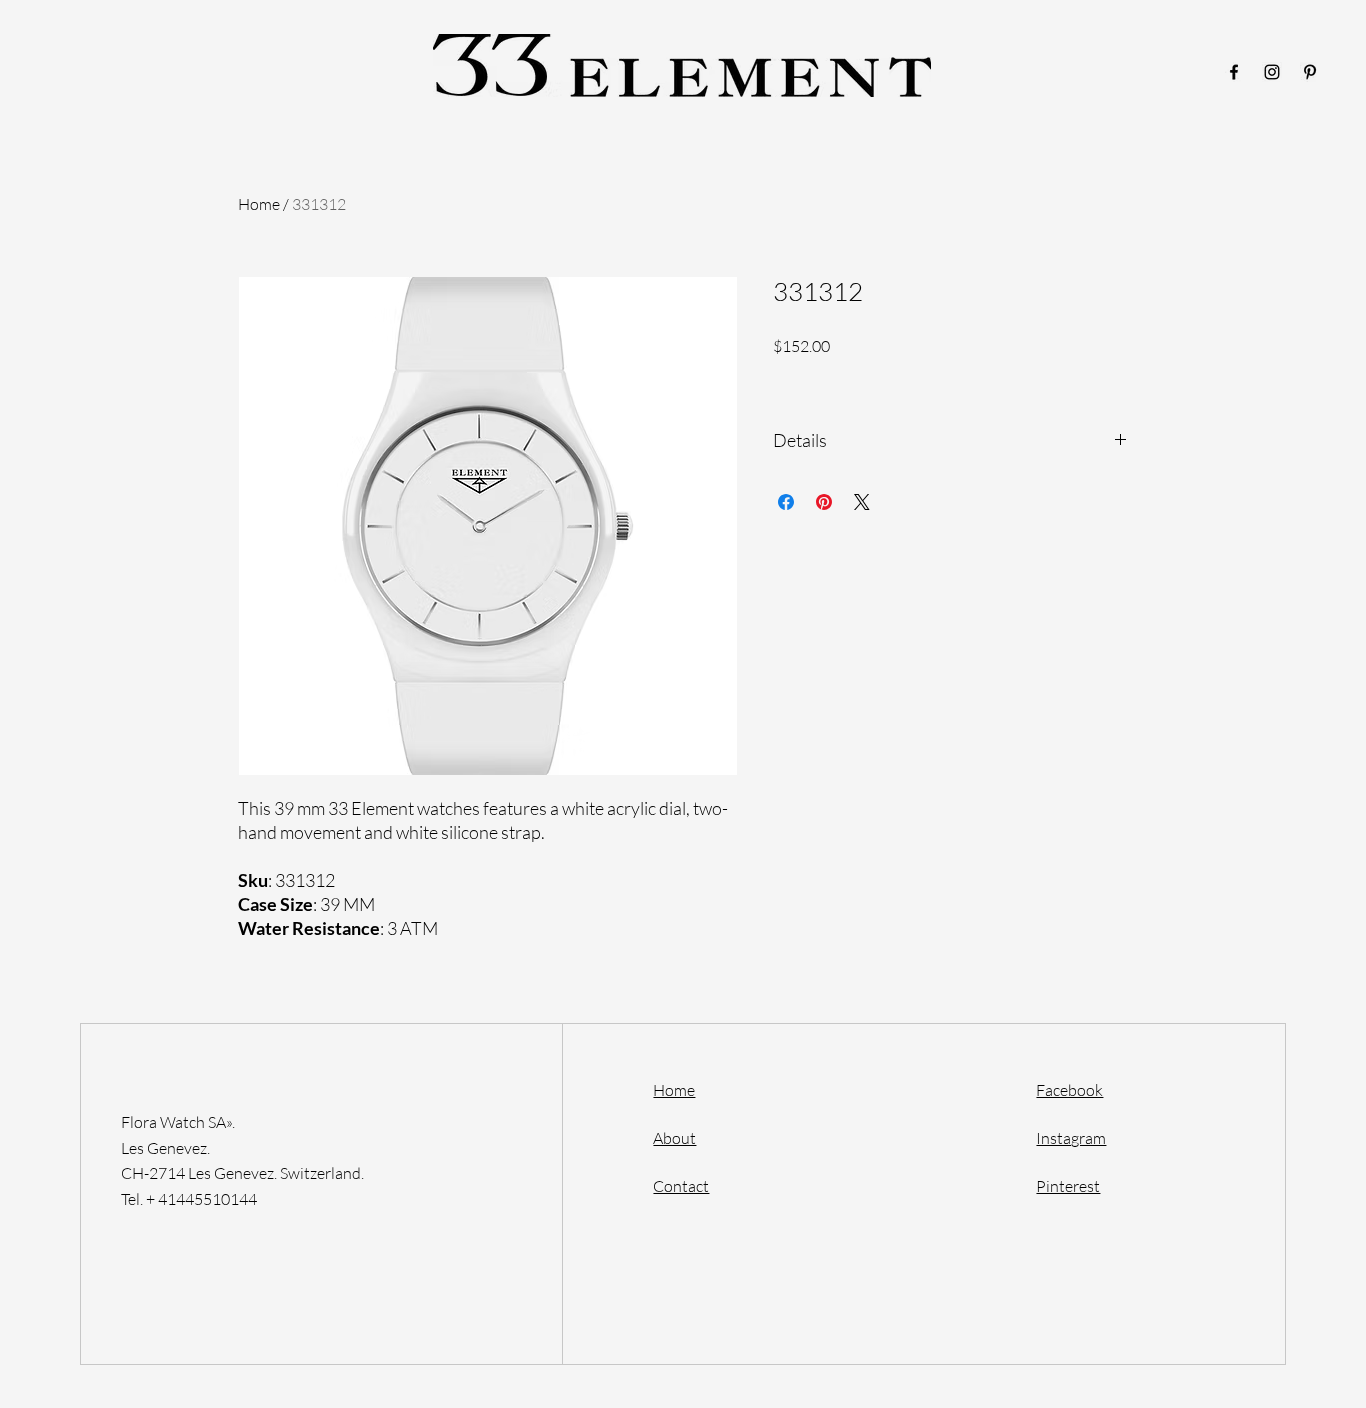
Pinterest (1068, 1186)
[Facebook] (1234, 72)
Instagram (1071, 1138)
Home (259, 204)
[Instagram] (1272, 72)
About (674, 1138)
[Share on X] (862, 502)
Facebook (1069, 1090)
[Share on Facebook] (786, 502)
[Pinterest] (1310, 72)
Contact (681, 1186)
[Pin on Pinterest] (824, 502)
